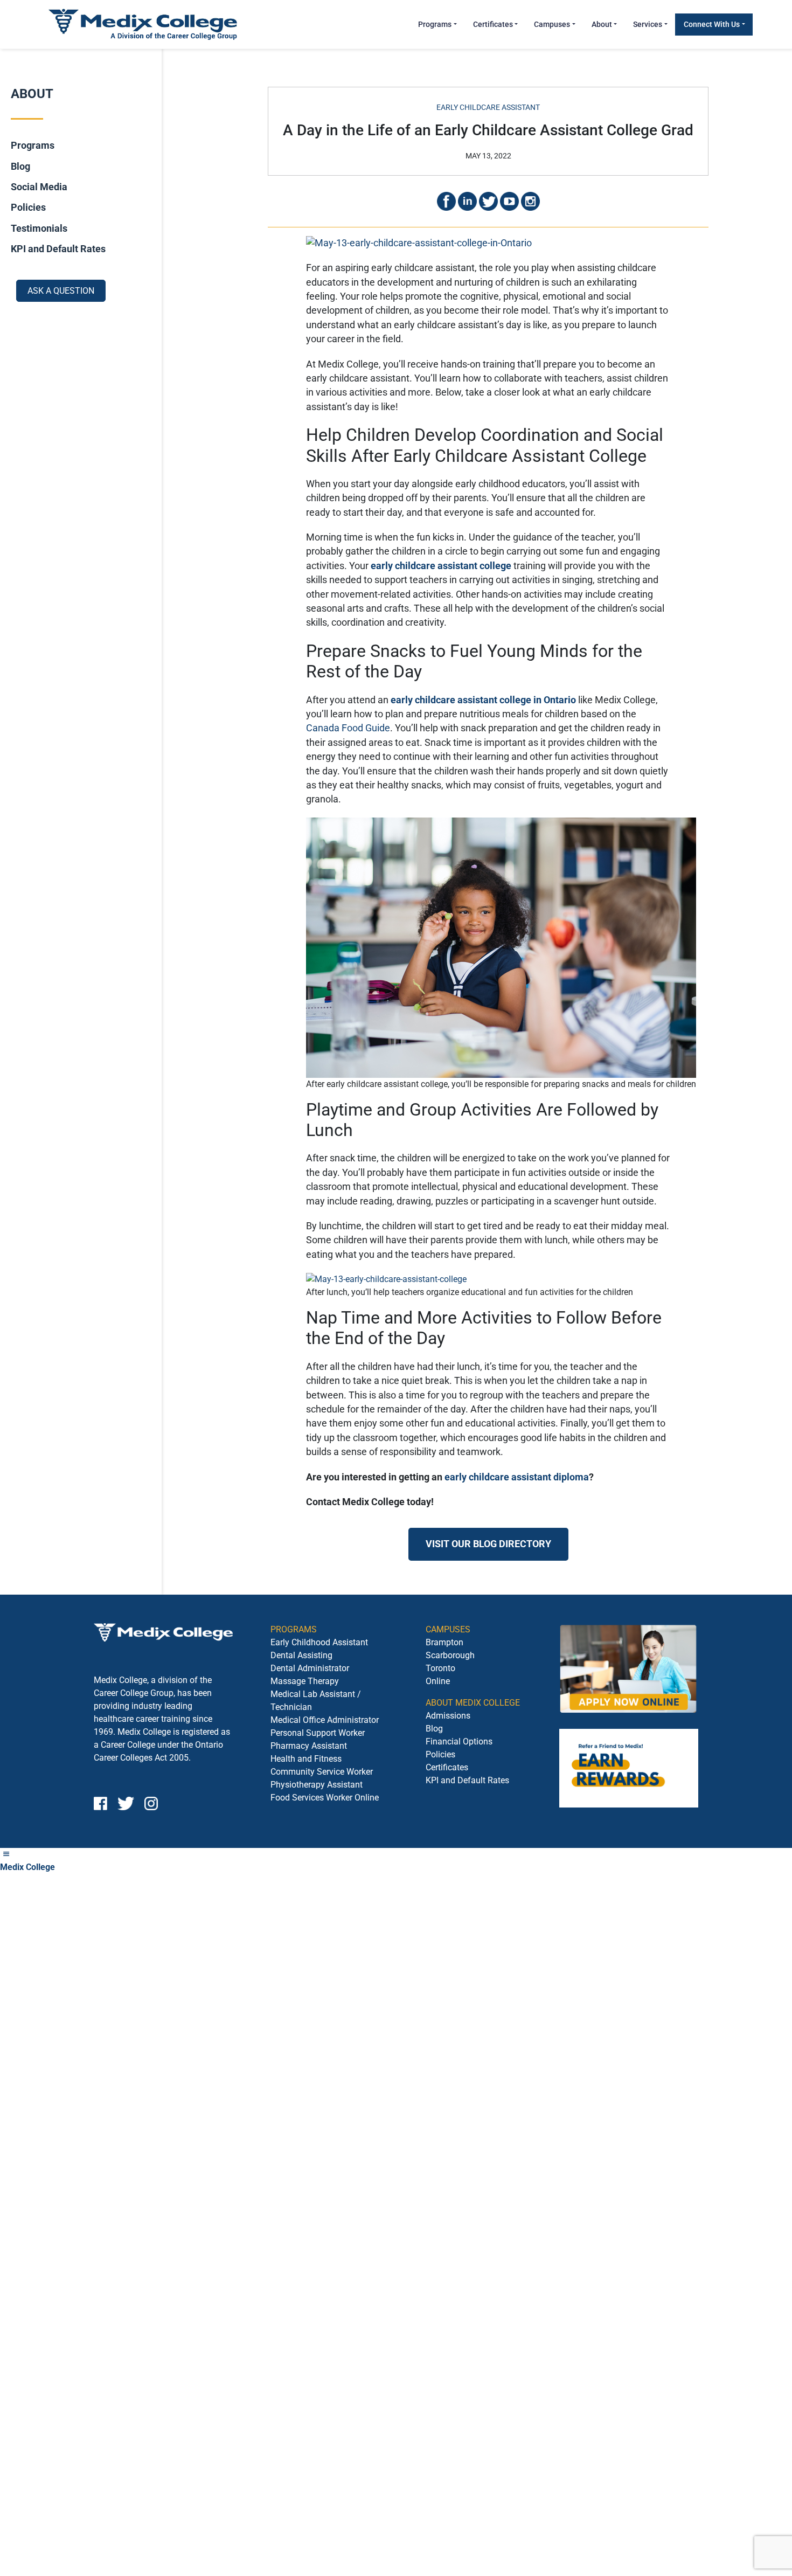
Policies (28, 207)
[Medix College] (143, 24)
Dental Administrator (310, 1668)
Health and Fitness (306, 1759)
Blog (20, 166)
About (602, 24)
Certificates (493, 24)
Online (438, 1681)
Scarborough (450, 1655)
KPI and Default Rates (58, 249)
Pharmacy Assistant (309, 1746)
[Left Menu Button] (6, 1854)
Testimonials (39, 228)
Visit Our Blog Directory (488, 1544)
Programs (435, 24)
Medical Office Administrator (325, 1720)
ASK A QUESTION (61, 290)
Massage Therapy (305, 1681)
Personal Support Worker (318, 1733)
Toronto (440, 1668)
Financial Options (459, 1741)
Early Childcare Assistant (488, 107)
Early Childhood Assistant (319, 1642)
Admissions (448, 1716)
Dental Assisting (301, 1655)
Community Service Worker (322, 1772)
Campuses (552, 24)
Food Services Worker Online (325, 1798)
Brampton (444, 1642)
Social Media (39, 187)
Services (648, 24)
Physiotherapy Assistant (317, 1785)
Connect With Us (712, 24)
